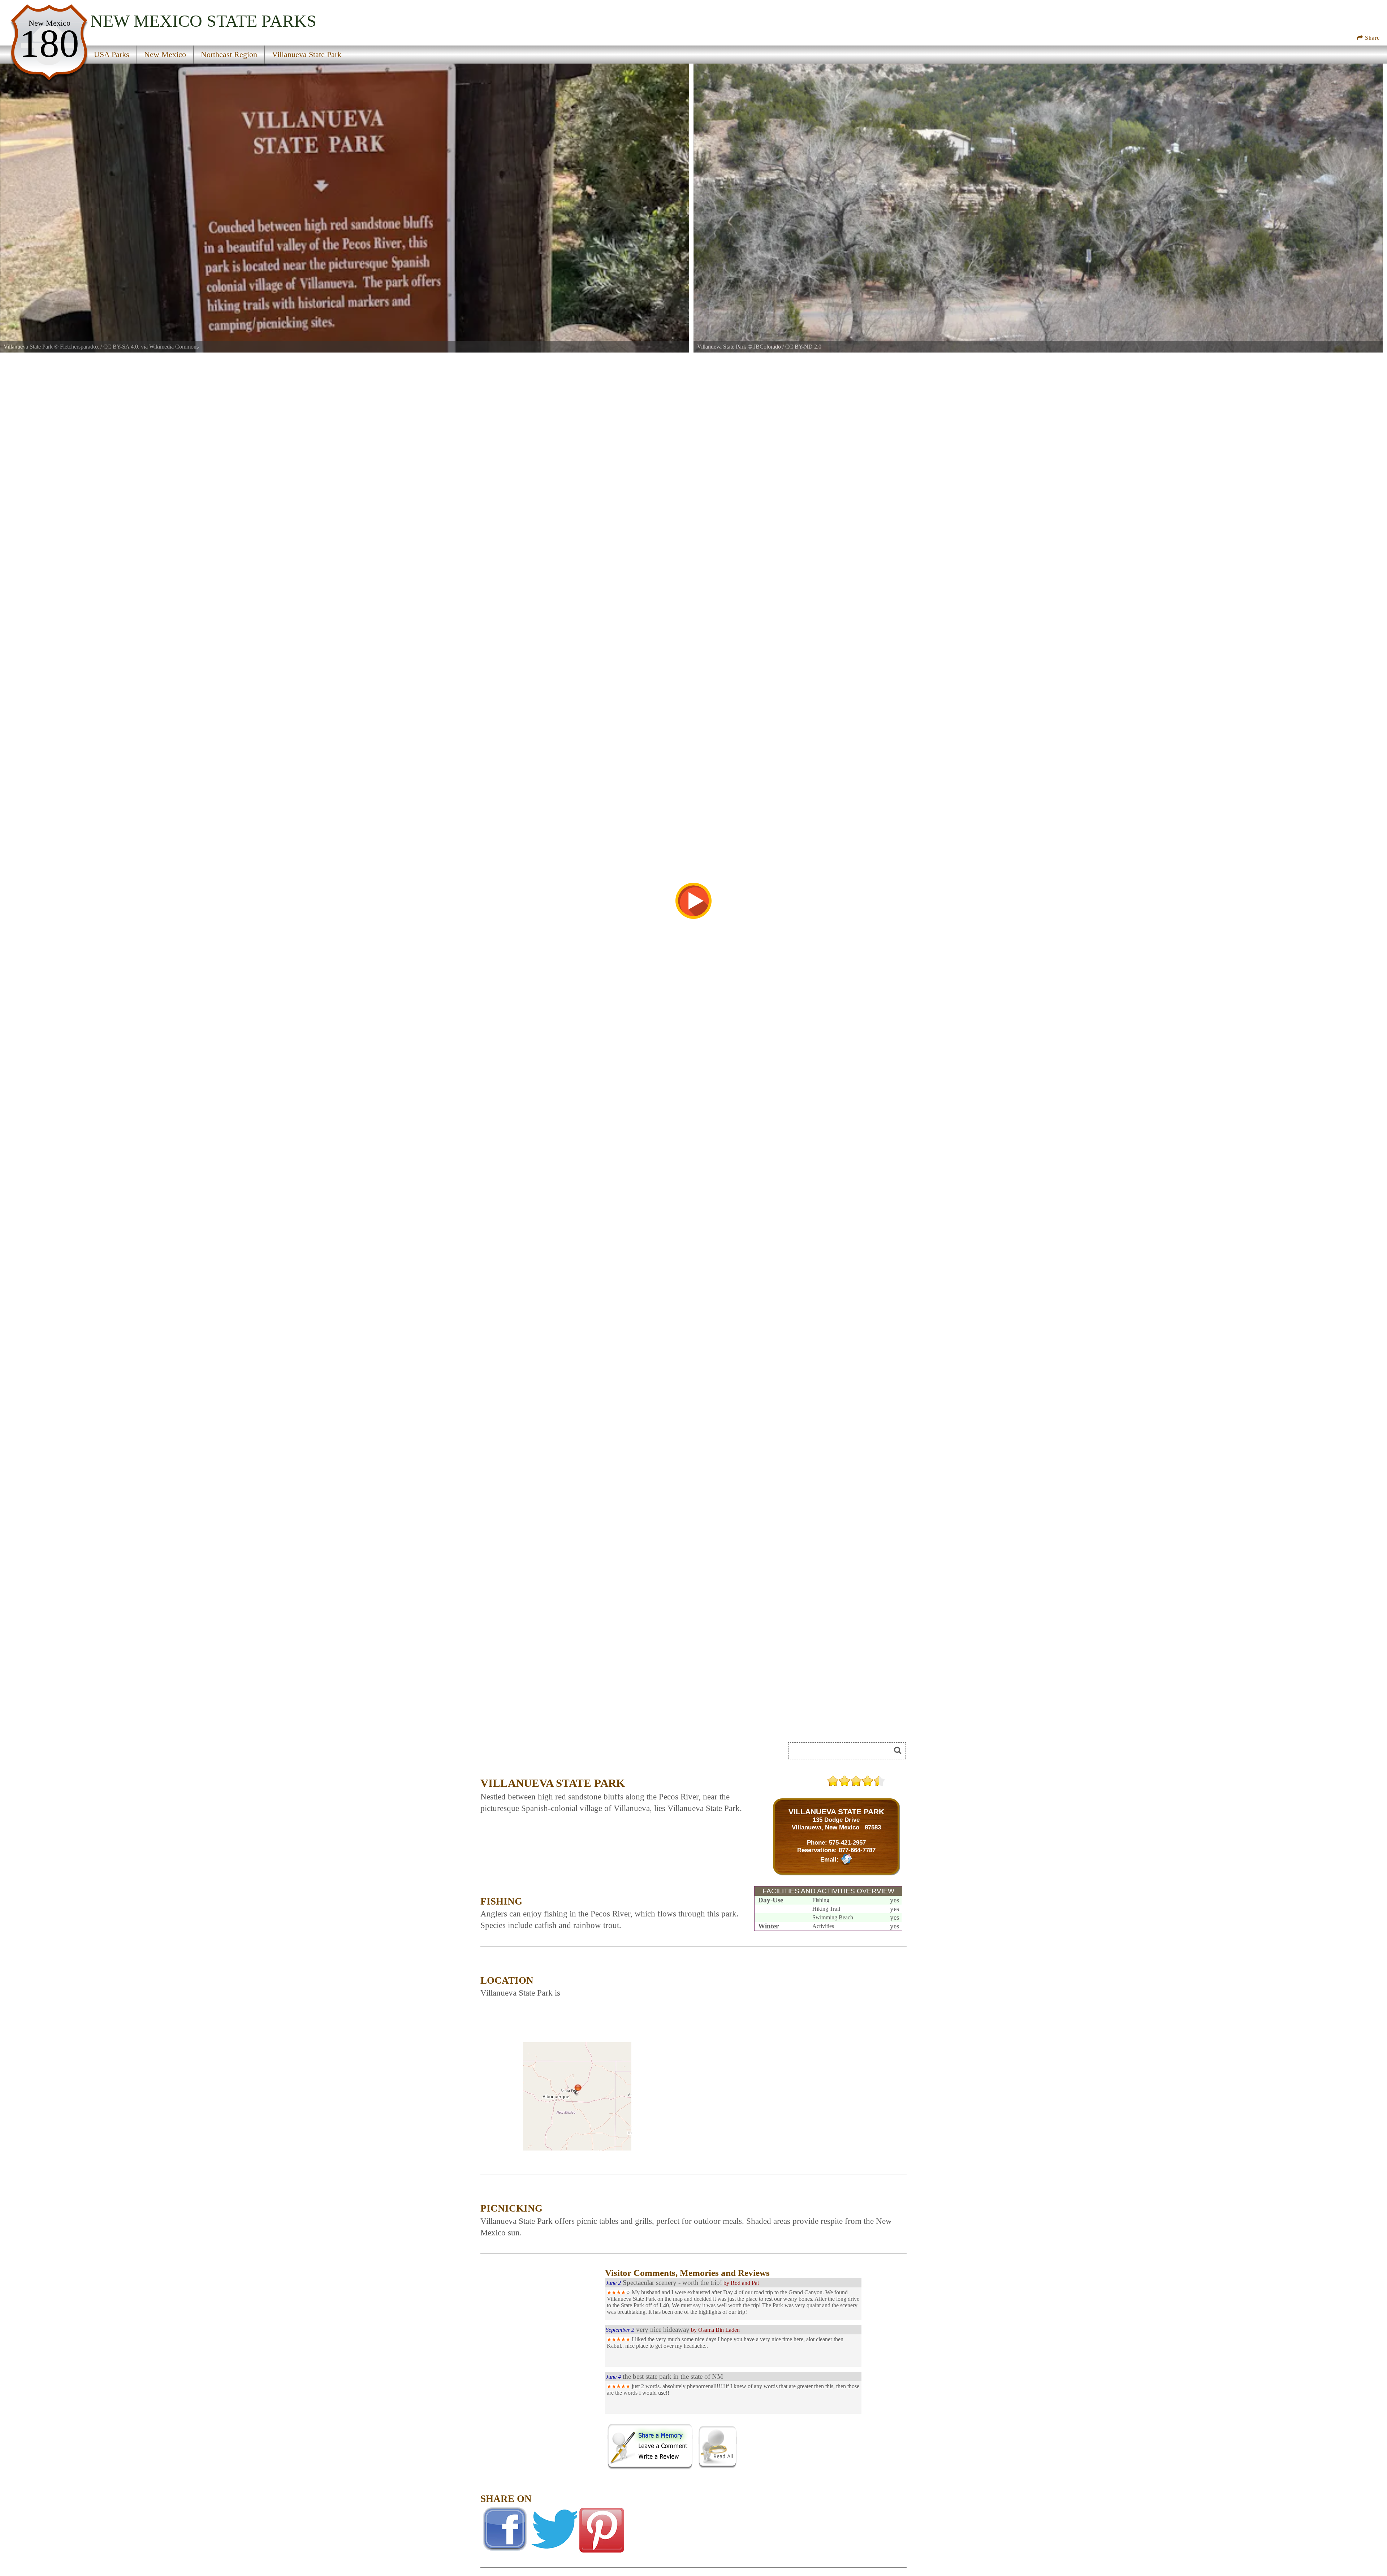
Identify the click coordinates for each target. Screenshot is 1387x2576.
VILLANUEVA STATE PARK (836, 1812)
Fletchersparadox (79, 347)
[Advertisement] (561, 1753)
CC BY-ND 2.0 (803, 347)
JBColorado (767, 347)
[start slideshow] (693, 901)
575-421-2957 (847, 1842)
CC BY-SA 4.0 (121, 347)
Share (1371, 38)
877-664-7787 (857, 1850)
